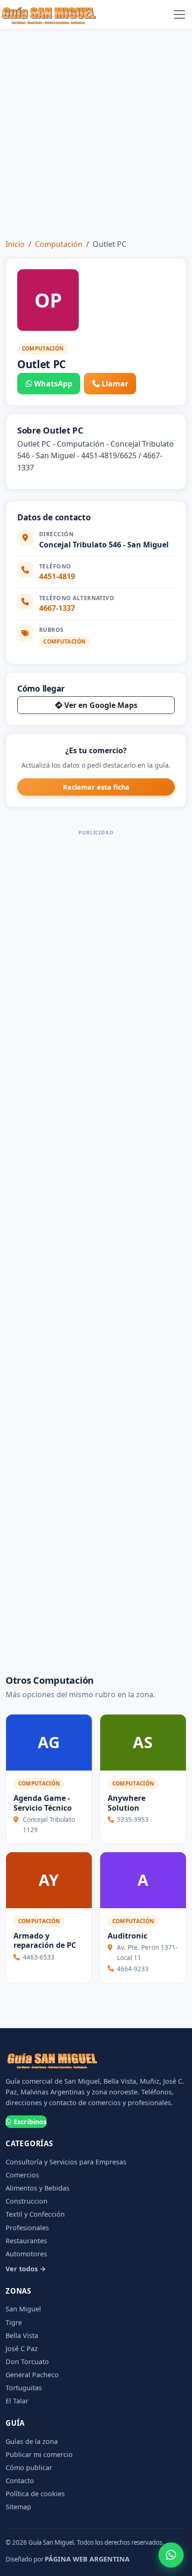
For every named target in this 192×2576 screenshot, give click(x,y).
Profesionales (27, 2228)
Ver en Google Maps (101, 705)
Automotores (26, 2254)
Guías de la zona (32, 2441)
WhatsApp (53, 384)
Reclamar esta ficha (96, 787)
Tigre (14, 2322)
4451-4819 (57, 576)
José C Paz (22, 2348)
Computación (59, 244)
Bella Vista (22, 2335)
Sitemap (18, 2507)
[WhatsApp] (171, 2555)
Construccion (27, 2201)
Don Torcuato (27, 2362)
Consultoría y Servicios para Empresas (66, 2162)
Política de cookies (35, 2494)
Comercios (22, 2175)
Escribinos (30, 2122)
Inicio (15, 244)
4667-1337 (57, 608)
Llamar (115, 384)
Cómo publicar (29, 2467)
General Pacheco (32, 2375)
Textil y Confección (35, 2214)
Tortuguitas (24, 2388)
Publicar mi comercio (39, 2454)
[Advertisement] (96, 130)
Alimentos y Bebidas (38, 2188)
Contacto (20, 2481)
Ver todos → (26, 2269)
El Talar (17, 2401)
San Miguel (23, 2309)
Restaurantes (26, 2241)
